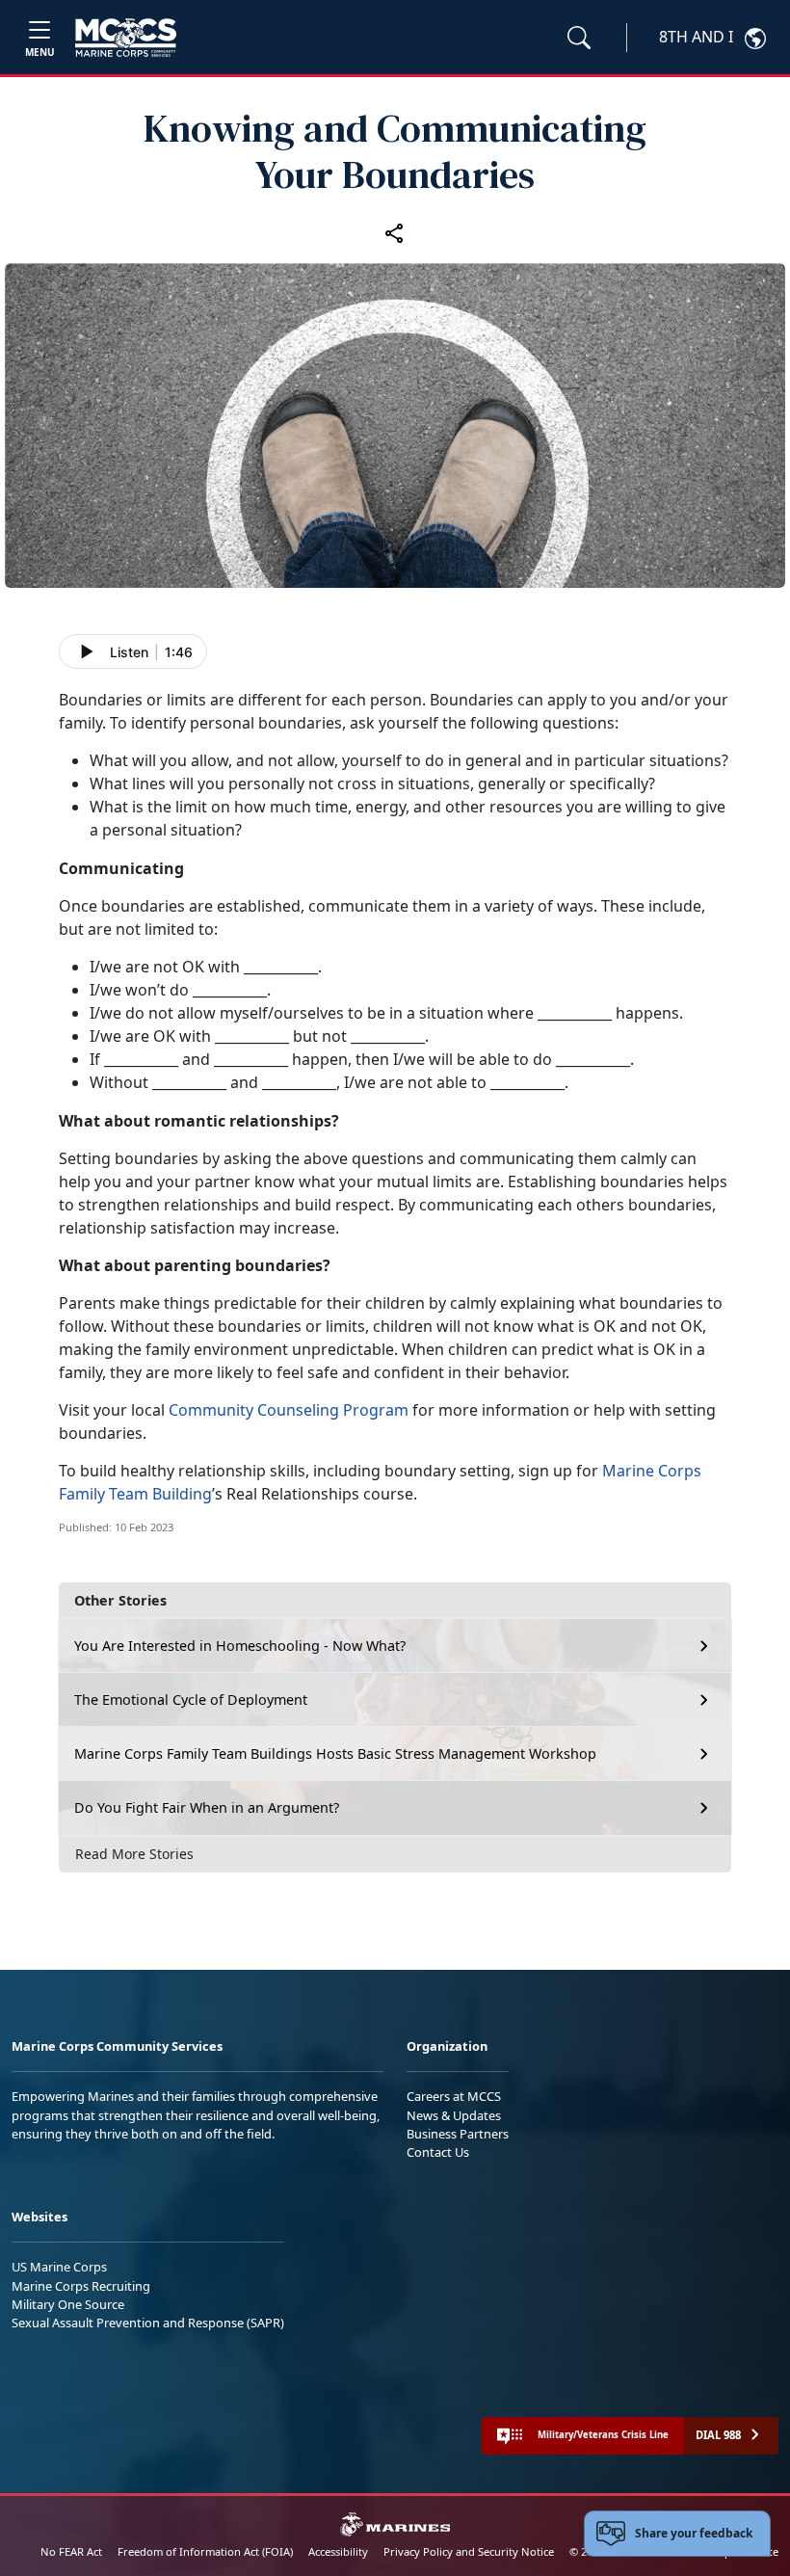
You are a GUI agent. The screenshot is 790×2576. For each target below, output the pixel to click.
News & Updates (454, 2115)
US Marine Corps (59, 2267)
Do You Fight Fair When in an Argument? (207, 1807)
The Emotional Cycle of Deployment (191, 1700)
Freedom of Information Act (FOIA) (205, 2551)
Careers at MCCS (454, 2096)
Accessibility (338, 2551)
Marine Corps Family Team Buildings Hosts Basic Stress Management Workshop (335, 1753)
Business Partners (458, 2134)
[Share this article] (395, 232)
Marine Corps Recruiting (81, 2286)
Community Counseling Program (289, 1410)
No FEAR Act (71, 2551)
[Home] (126, 38)
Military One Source (68, 2304)
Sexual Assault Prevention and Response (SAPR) (148, 2323)
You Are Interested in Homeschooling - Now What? (240, 1646)
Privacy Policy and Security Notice (469, 2551)
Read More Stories (134, 1854)
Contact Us (438, 2152)
